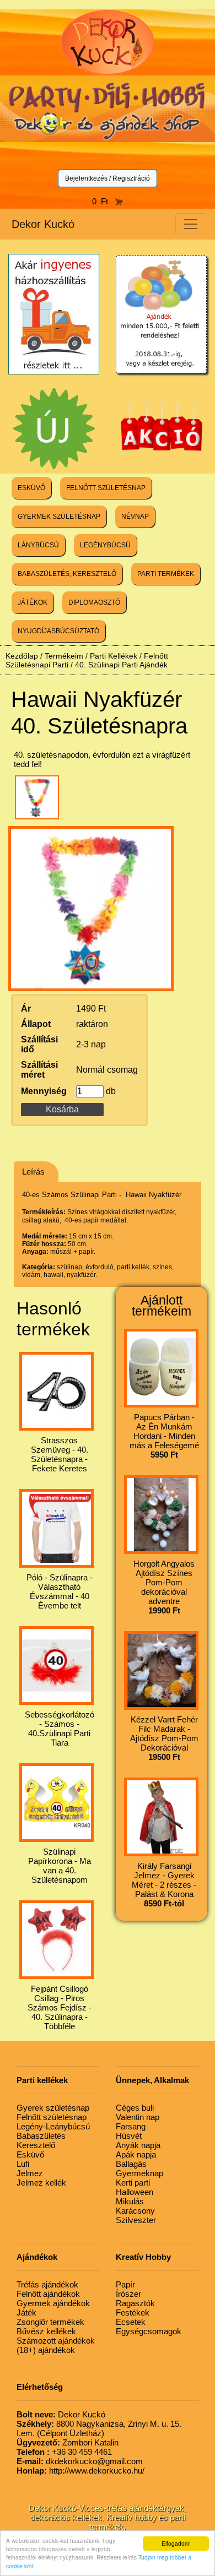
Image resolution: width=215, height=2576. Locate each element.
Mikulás (130, 2201)
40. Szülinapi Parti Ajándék (121, 665)
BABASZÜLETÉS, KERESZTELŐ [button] (67, 574)
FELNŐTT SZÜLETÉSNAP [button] (106, 488)
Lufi (23, 2164)
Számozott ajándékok (56, 2341)
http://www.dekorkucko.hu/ (80, 2471)
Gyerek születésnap (53, 2108)
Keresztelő (36, 2145)
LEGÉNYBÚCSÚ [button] (105, 545)
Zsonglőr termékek (50, 2322)
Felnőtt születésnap (52, 2117)
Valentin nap (138, 2117)
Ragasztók (135, 2303)
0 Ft (103, 201)
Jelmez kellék (41, 2183)
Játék (26, 2313)
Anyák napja (138, 2145)
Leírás (33, 1172)
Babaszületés (41, 2136)
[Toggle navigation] (191, 224)
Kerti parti (133, 2183)
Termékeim (64, 656)
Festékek (133, 2313)
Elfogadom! (176, 2543)
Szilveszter (136, 2220)
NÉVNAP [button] (135, 517)
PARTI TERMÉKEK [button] (166, 574)
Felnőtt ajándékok (48, 2294)
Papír (125, 2284)
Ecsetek (131, 2322)
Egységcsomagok (149, 2331)
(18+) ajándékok (46, 2350)
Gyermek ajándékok (53, 2303)
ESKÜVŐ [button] (31, 488)
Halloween (135, 2192)
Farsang (131, 2126)
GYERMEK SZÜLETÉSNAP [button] (59, 517)
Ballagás (131, 2164)
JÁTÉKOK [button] (33, 602)
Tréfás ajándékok (47, 2284)
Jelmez (30, 2173)
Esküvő (30, 2154)
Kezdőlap (22, 656)
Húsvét (129, 2136)
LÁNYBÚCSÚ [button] (38, 545)
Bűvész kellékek (46, 2331)
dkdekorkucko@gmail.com (80, 2461)
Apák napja (136, 2154)
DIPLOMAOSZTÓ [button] (94, 602)
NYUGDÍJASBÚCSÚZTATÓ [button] (58, 631)
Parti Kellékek (114, 656)
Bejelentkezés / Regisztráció (108, 178)
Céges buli (135, 2108)
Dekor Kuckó (43, 224)
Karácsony (135, 2211)
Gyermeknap (139, 2173)
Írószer (128, 2294)
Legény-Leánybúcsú (53, 2126)
